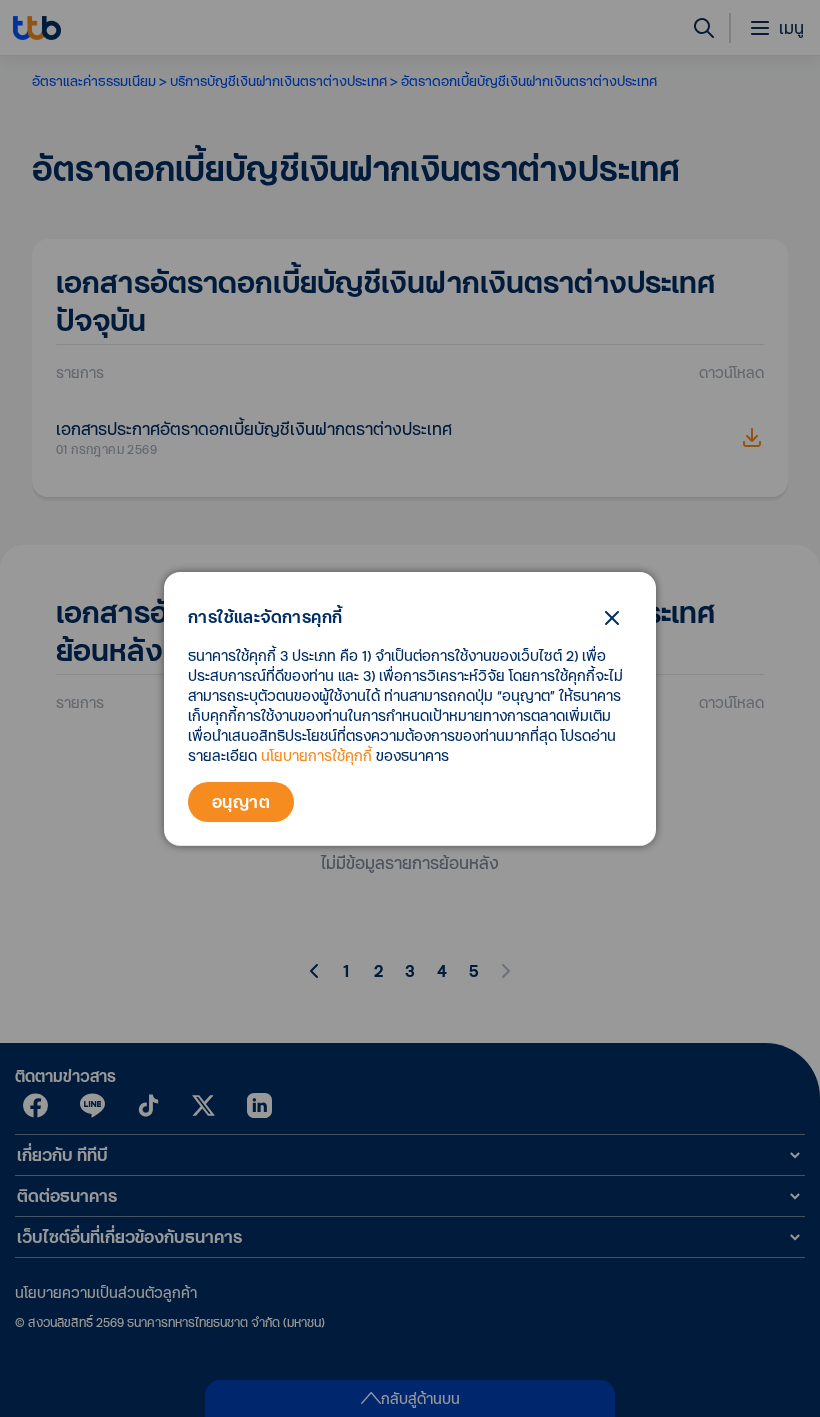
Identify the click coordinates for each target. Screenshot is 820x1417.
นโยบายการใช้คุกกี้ (316, 755)
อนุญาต (241, 801)
